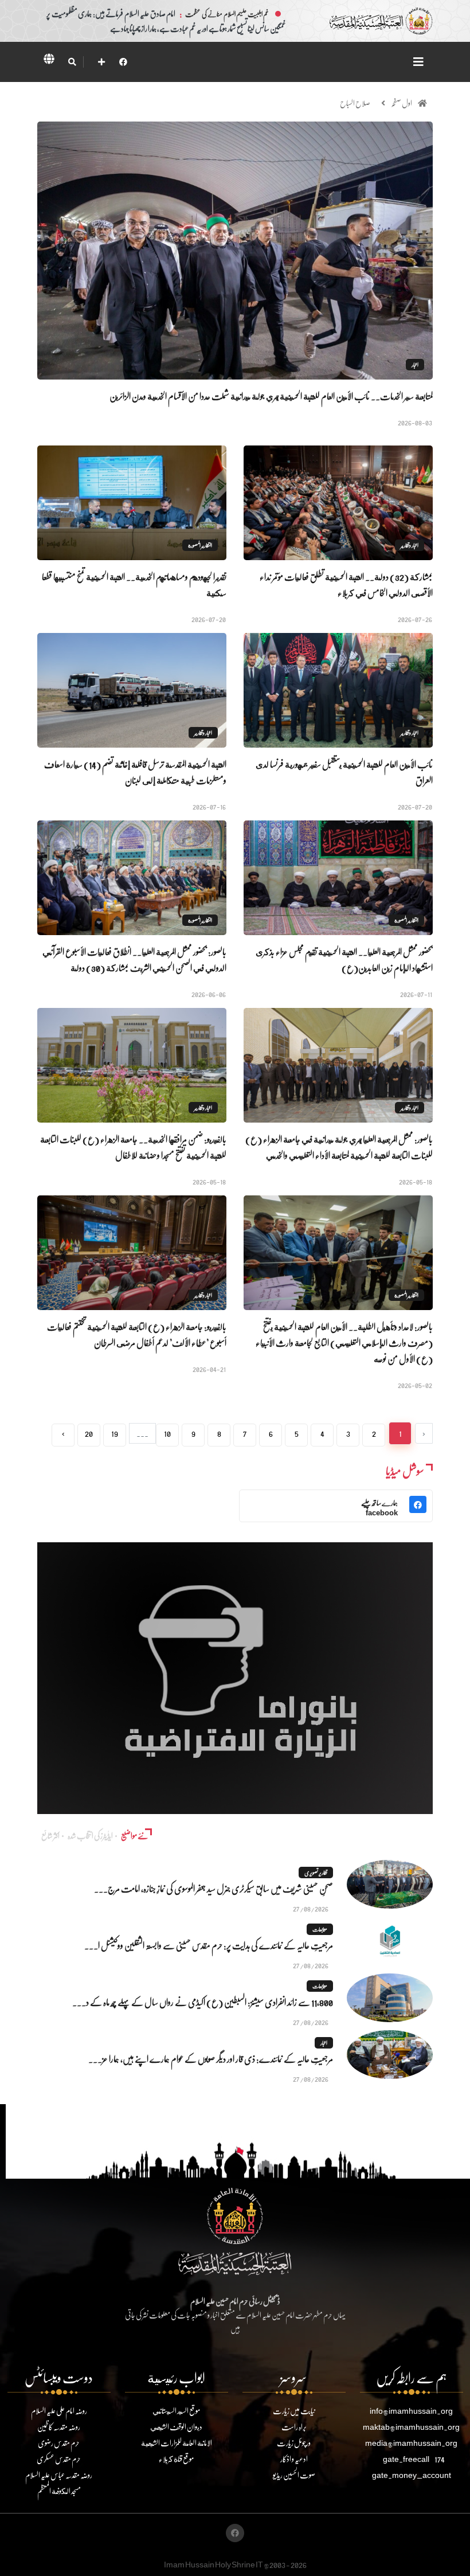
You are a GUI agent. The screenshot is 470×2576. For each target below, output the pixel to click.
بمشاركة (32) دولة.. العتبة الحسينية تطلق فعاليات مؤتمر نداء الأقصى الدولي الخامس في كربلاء (346, 585)
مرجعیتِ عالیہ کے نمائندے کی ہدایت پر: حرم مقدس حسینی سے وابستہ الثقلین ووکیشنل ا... (209, 1945)
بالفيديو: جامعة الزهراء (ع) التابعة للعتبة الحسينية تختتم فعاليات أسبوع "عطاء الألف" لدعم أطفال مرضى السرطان (137, 1334)
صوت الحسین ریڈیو (294, 2475)
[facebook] (123, 62)
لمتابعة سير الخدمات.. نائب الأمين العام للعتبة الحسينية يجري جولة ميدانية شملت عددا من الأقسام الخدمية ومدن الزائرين (271, 396)
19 (115, 1433)
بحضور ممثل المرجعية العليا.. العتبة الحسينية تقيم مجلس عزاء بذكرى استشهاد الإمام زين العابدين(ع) (344, 959)
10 (167, 1433)
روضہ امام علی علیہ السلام (59, 2411)
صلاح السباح (355, 103)
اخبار (415, 365)
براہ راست (294, 2427)
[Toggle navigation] (418, 62)
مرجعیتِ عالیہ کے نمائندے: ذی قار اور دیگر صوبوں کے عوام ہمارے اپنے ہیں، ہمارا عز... (211, 2059)
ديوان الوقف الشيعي (176, 2427)
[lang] (49, 61)
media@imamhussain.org (411, 2443)
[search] (72, 62)
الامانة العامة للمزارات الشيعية (177, 2443)
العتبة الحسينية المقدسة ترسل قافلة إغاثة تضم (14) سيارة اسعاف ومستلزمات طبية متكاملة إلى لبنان (135, 772)
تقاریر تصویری (316, 1873)
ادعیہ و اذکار (294, 2459)
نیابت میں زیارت (294, 2411)
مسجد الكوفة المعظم (59, 2491)
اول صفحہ (402, 103)
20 (89, 1433)
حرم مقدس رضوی (59, 2443)
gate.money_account (412, 2475)
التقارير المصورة (200, 545)
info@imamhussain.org (411, 2411)
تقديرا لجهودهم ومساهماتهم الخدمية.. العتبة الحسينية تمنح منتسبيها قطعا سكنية (134, 585)
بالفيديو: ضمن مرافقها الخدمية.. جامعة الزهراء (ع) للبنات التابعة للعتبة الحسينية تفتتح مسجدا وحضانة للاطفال (133, 1147)
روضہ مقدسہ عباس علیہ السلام (59, 2475)
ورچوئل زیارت (294, 2443)
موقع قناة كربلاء (176, 2459)
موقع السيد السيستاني (176, 2411)
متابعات (320, 1929)
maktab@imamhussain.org (411, 2427)
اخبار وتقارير (410, 545)
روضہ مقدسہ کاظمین (59, 2427)
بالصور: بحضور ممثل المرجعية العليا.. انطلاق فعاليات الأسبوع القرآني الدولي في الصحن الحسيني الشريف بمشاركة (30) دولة (134, 959)
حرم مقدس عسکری (59, 2459)
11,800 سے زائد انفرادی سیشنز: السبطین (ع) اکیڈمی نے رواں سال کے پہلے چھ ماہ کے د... (203, 2002)
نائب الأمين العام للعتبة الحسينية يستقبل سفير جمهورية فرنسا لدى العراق (344, 772)
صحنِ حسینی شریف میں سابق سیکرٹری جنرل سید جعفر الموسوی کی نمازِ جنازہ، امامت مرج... (214, 1888)
